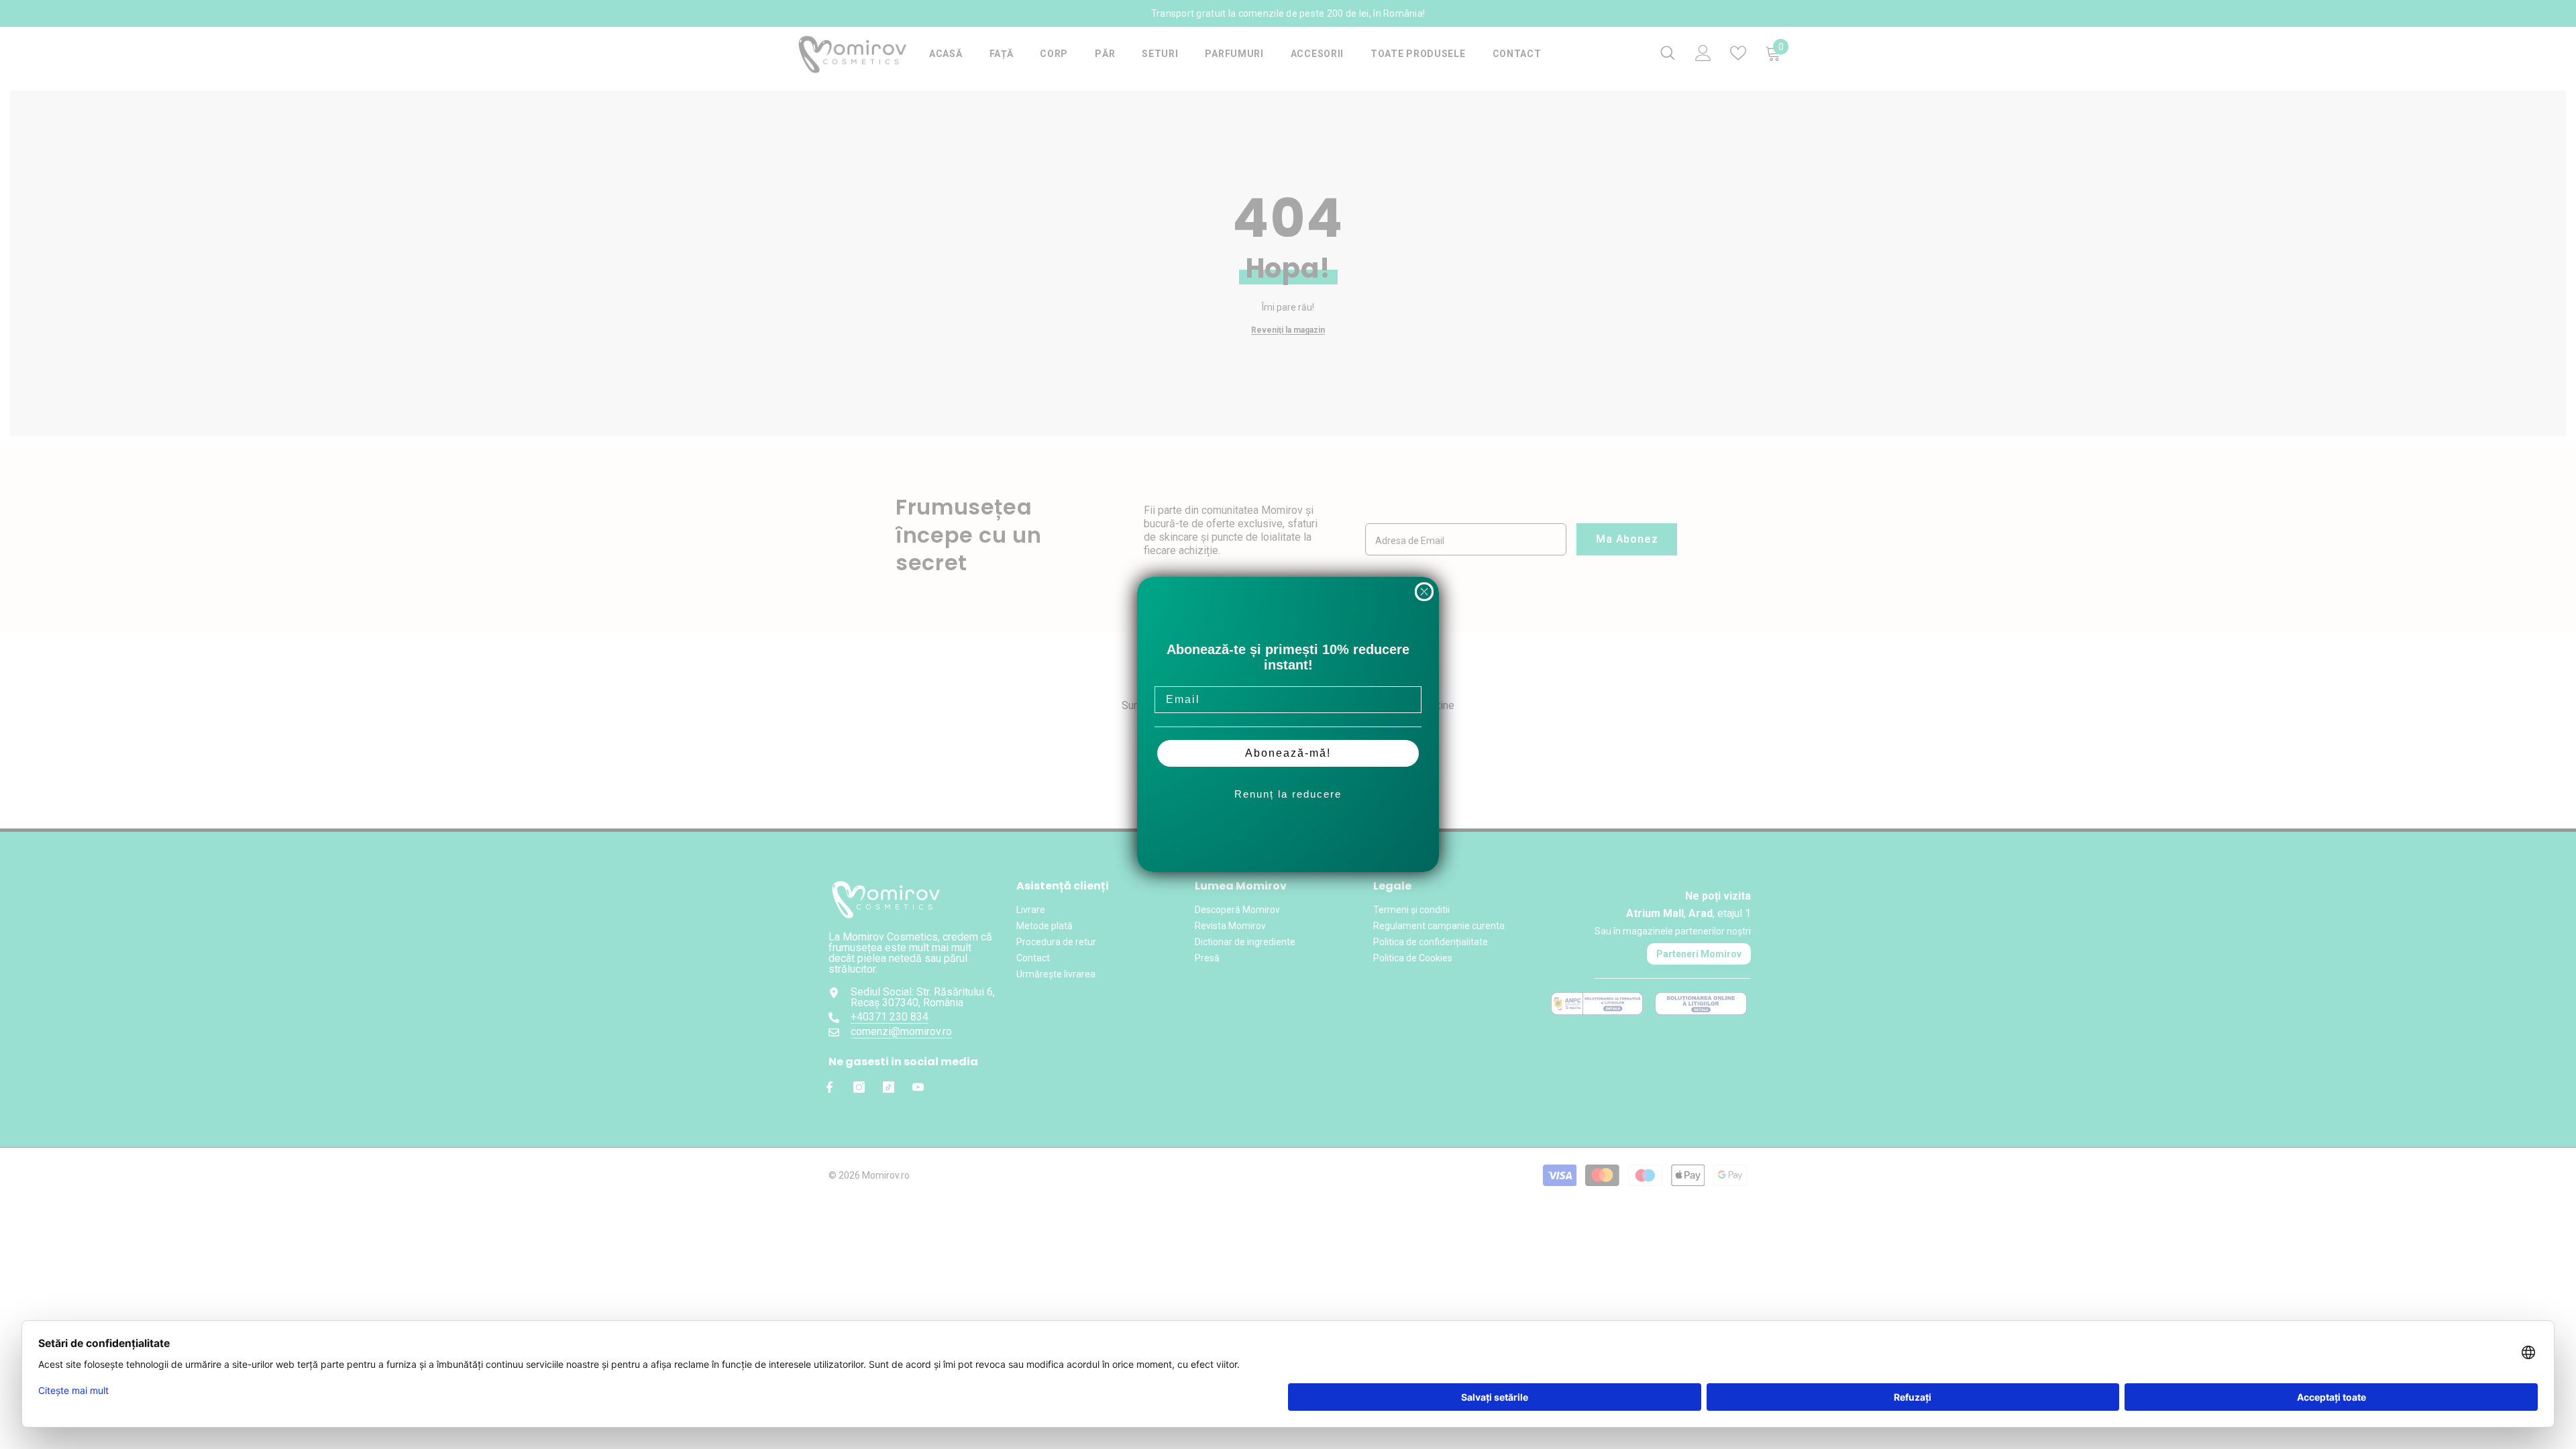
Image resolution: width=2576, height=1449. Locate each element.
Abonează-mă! (1288, 753)
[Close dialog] (1424, 592)
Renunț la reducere (1288, 794)
